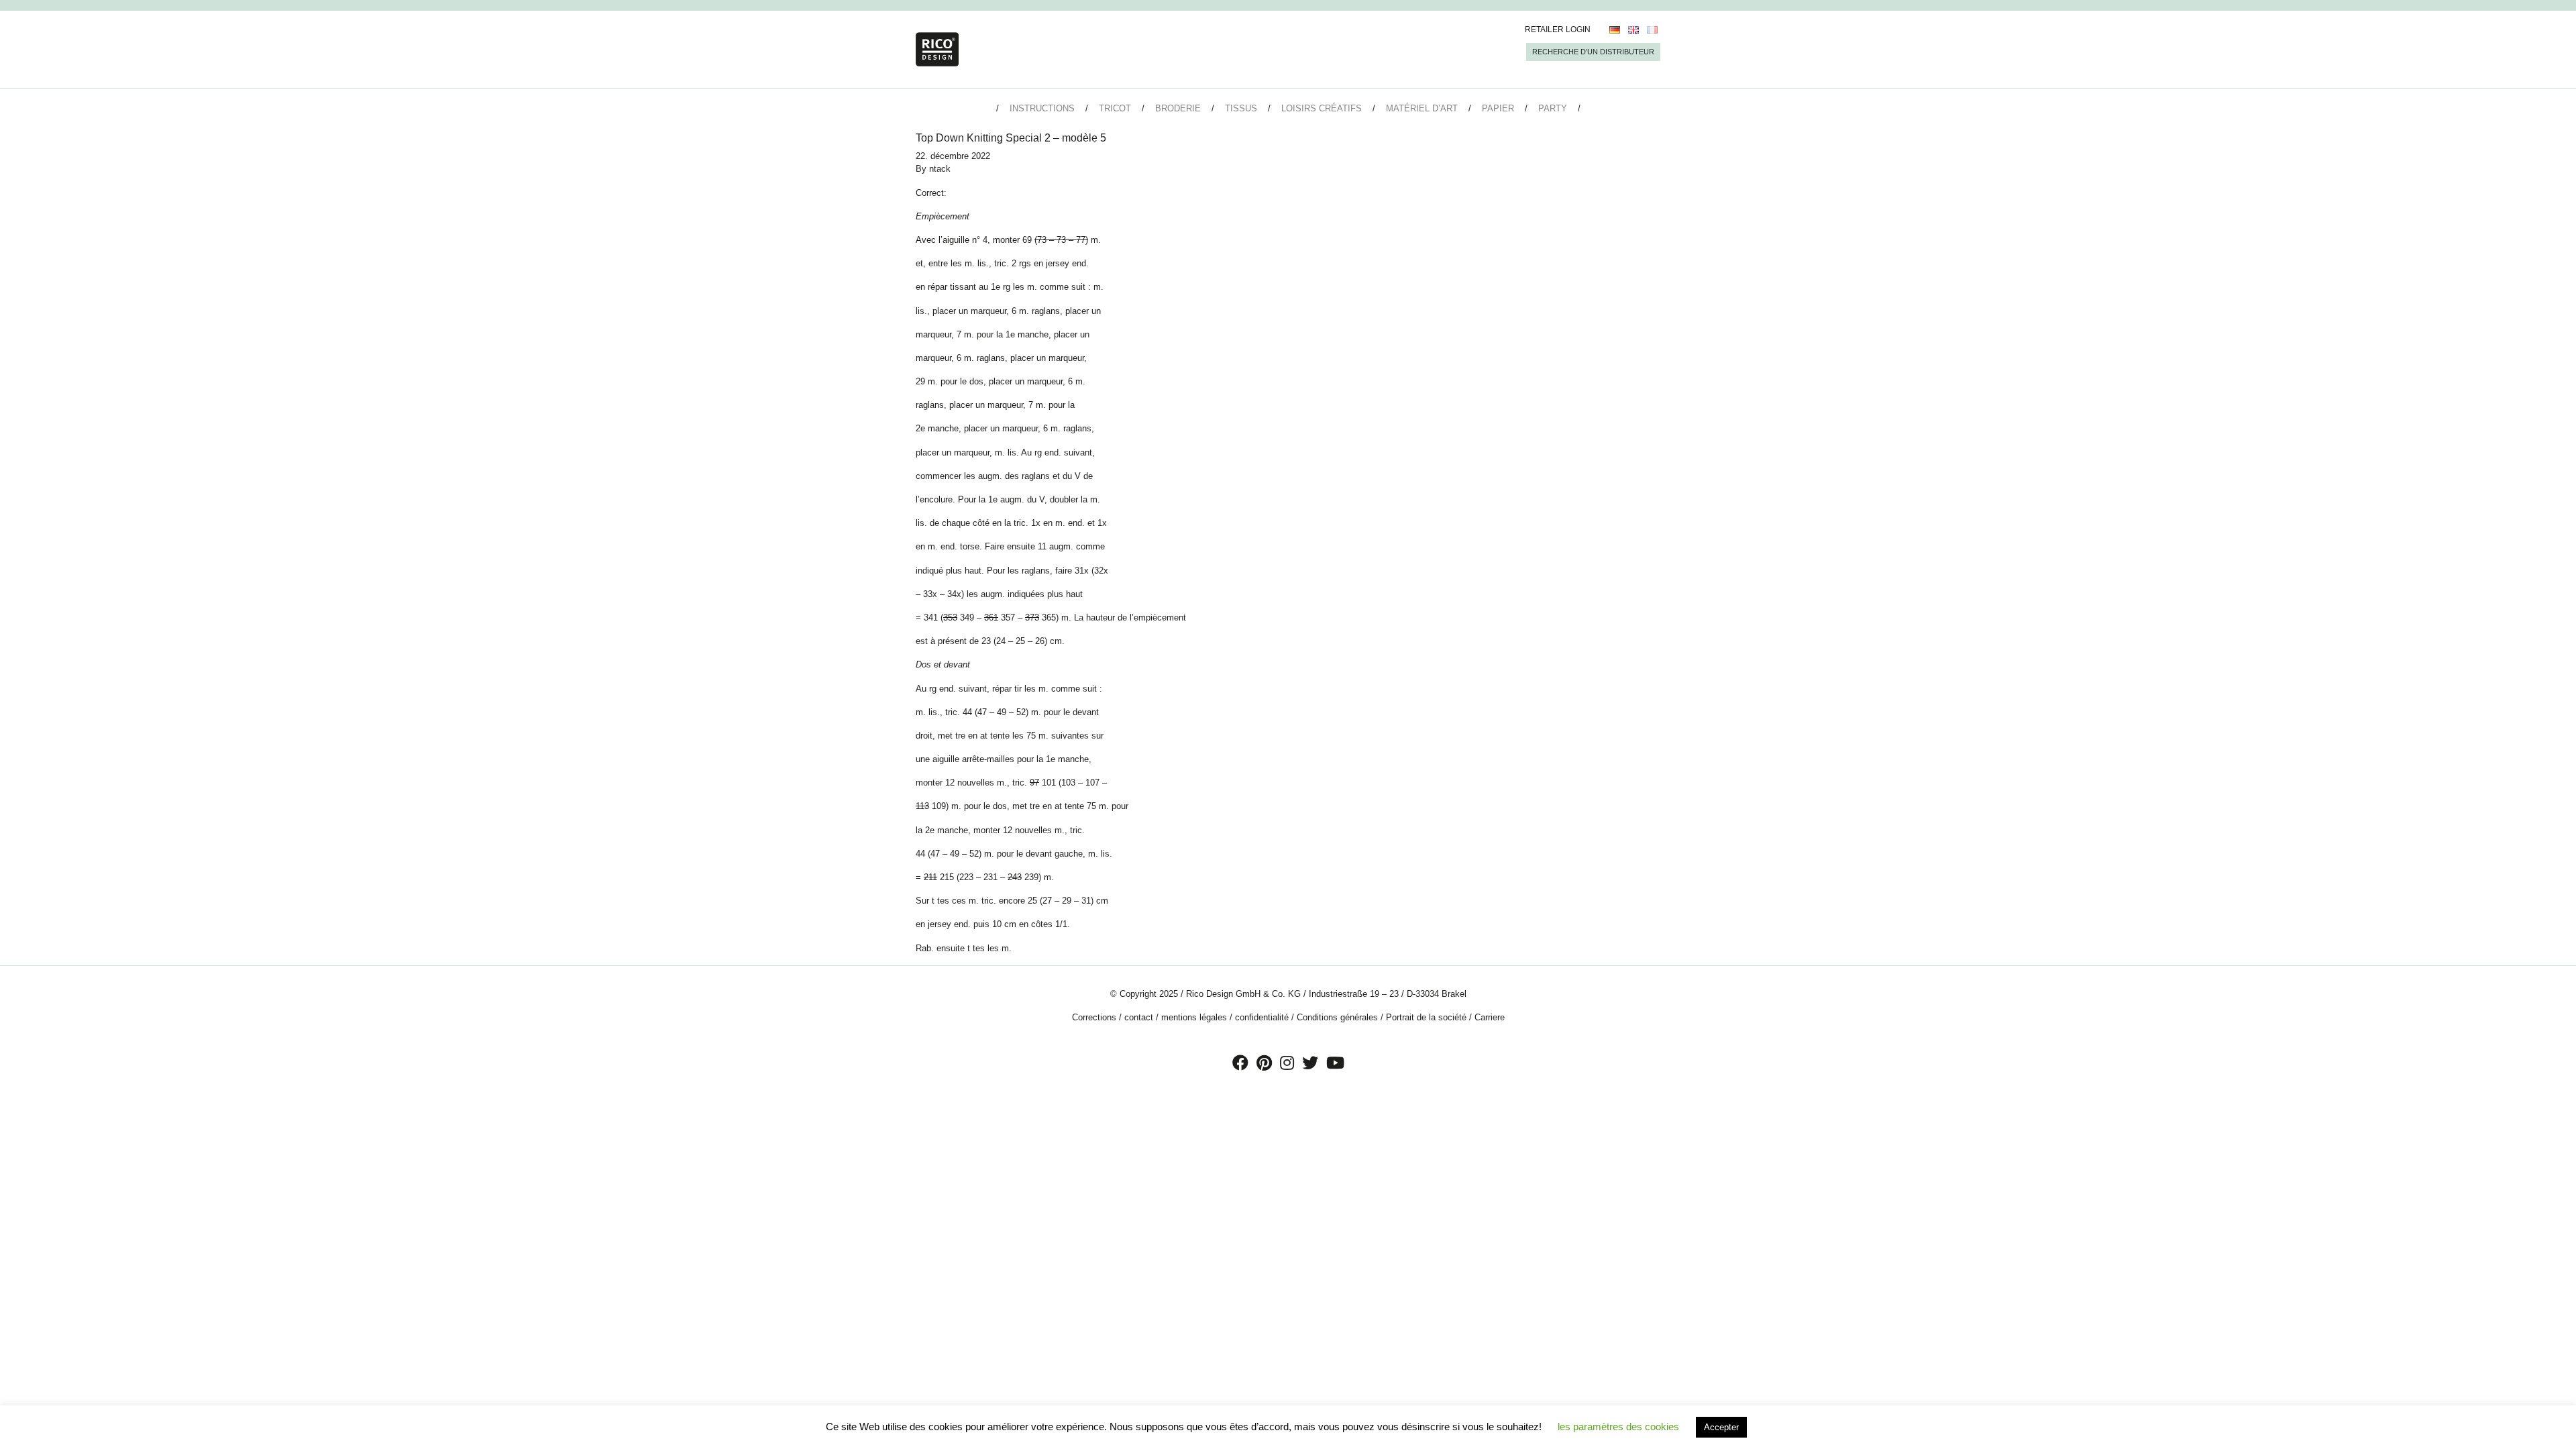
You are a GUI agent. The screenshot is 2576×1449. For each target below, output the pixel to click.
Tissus (1241, 108)
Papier (1498, 108)
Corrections (1094, 1017)
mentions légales (1194, 1017)
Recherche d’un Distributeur (1593, 52)
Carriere (1490, 1017)
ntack (940, 169)
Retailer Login (1558, 30)
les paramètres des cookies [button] (1618, 1427)
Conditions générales (1337, 1017)
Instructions (1042, 108)
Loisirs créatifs (1322, 108)
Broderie (1178, 108)
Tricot (1115, 108)
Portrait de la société (1426, 1017)
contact (1139, 1017)
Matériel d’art (1422, 108)
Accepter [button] (1721, 1427)
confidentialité (1262, 1017)
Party (1553, 108)
